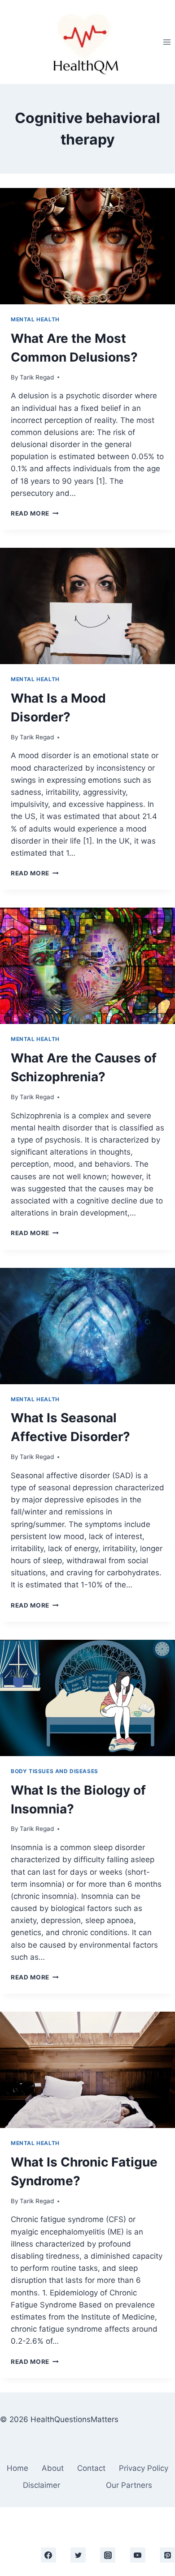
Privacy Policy (144, 2468)
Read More (35, 513)
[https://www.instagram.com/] (108, 2555)
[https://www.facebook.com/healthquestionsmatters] (48, 2555)
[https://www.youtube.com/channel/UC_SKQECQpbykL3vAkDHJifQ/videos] (138, 2555)
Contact (91, 2468)
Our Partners (129, 2485)
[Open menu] (167, 42)
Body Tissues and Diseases (55, 1771)
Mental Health (35, 319)
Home (17, 2468)
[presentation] (87, 246)
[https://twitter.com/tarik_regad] (78, 2555)
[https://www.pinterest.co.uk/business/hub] (167, 2555)
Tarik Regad (37, 377)
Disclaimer (42, 2485)
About (53, 2468)
